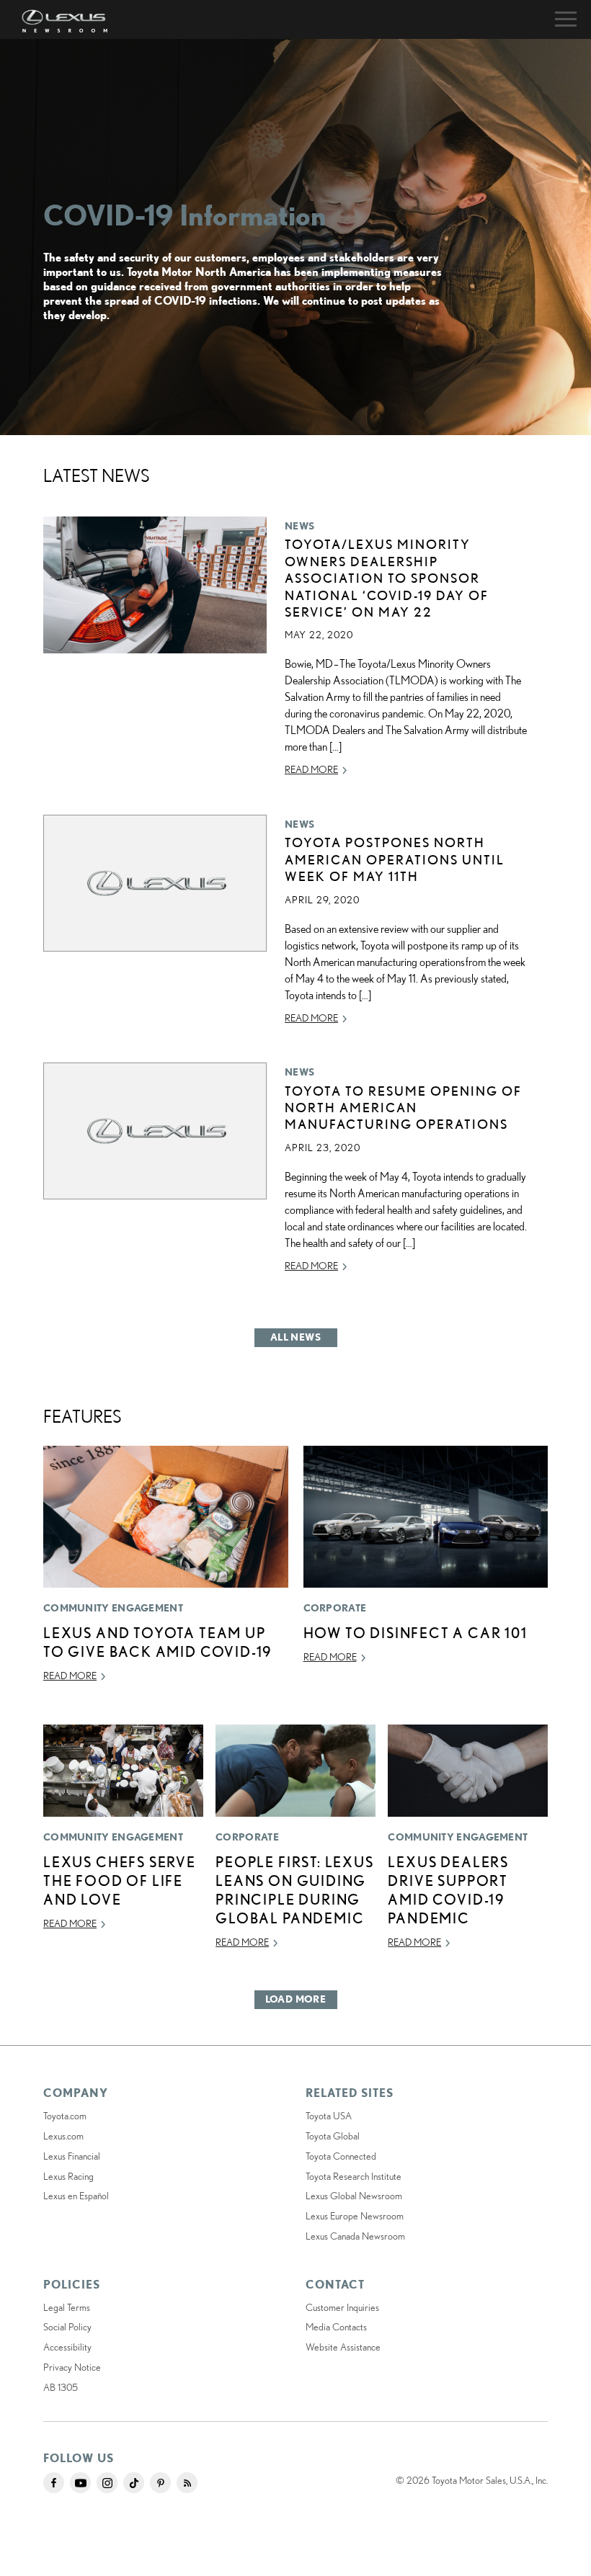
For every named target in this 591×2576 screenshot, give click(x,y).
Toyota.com (65, 2116)
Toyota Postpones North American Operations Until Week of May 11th (395, 859)
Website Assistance (343, 2347)
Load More (296, 1999)
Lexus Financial (72, 2156)
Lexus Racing (68, 2176)
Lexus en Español (76, 2196)
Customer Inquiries (342, 2307)
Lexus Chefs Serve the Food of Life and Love (120, 1880)
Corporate (335, 1608)
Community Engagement (113, 1608)
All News (295, 1337)
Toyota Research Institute (354, 2176)
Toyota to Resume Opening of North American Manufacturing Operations (403, 1108)
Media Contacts (336, 2327)
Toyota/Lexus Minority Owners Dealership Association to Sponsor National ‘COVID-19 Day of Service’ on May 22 (387, 578)
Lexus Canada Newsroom (355, 2236)
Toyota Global (333, 2136)
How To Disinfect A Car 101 (416, 1633)
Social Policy (67, 2327)
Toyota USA (329, 2116)
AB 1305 (61, 2387)
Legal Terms (67, 2307)
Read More (311, 769)
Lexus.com (63, 2136)
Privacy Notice (72, 2367)
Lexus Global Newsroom (354, 2196)
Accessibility (67, 2347)
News (299, 526)
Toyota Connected (341, 2156)
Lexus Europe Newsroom (355, 2216)
